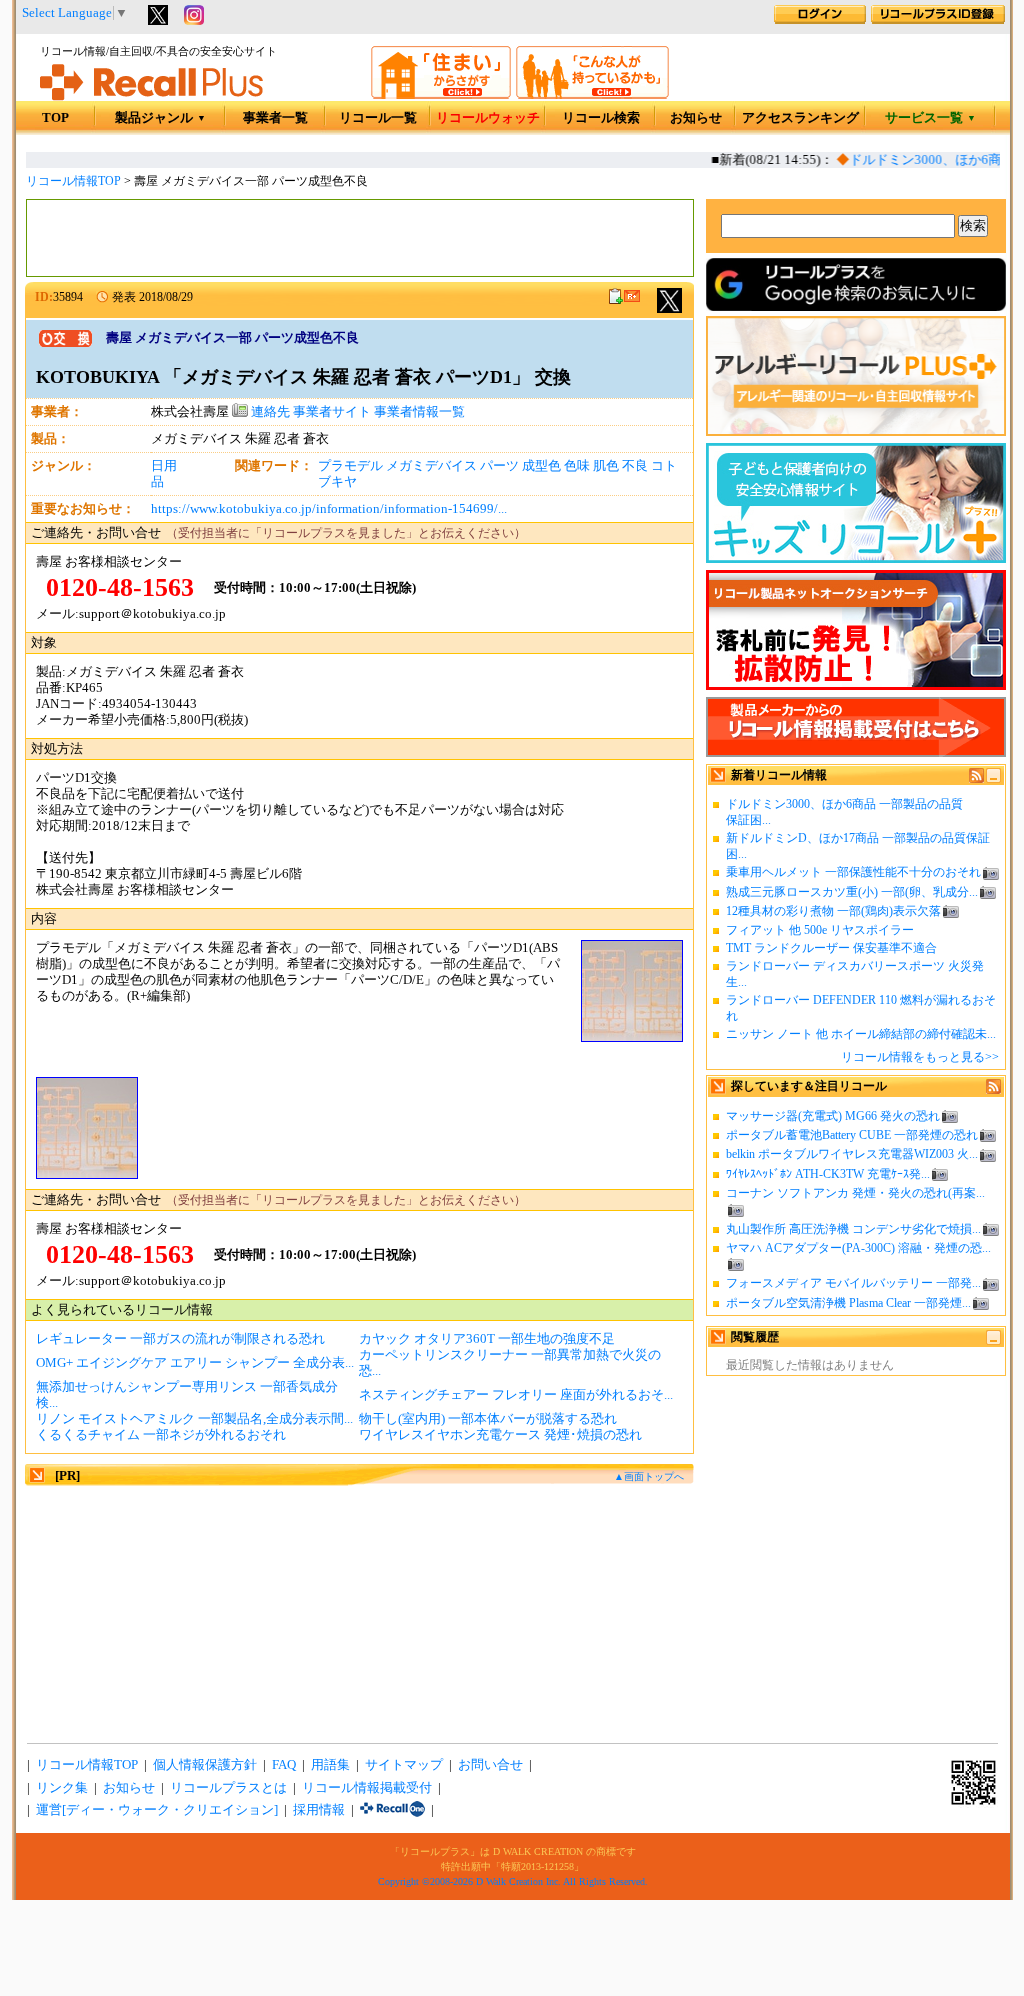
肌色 (606, 466)
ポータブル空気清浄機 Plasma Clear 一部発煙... (848, 1303)
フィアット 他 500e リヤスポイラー (820, 930)
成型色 (541, 466)
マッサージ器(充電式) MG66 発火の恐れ (833, 1116)
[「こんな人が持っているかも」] (592, 95)
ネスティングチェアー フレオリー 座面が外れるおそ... (516, 1395)
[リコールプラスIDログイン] (820, 20)
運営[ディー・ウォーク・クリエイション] (157, 1810)
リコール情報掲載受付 (367, 1788)
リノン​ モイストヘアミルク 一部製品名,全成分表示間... (194, 1419)
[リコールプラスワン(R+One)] (392, 1810)
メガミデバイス (431, 466)
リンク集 (62, 1788)
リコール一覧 (378, 118)
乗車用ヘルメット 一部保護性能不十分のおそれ (853, 872)
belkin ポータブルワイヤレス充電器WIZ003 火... (852, 1154)
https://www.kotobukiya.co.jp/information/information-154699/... (329, 509)
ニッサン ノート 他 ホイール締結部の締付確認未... (861, 1034)
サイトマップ (404, 1765)
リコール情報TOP (73, 181)
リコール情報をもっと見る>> (920, 1057)
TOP (55, 118)
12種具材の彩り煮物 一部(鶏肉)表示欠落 (833, 911)
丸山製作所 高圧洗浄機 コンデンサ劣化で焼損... (853, 1229)
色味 (577, 466)
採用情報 (319, 1810)
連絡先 (269, 412)
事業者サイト (332, 412)
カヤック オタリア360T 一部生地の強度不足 (487, 1339)
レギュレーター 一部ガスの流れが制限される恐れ (180, 1339)
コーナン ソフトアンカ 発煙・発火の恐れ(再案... (855, 1193)
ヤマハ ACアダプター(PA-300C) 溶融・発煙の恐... (858, 1248)
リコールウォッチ (488, 118)
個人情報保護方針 (205, 1765)
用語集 (330, 1765)
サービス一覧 (930, 118)
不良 (635, 466)
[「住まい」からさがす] (441, 95)
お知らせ (696, 118)
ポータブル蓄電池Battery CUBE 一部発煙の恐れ (852, 1135)
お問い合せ (490, 1765)
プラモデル (350, 466)
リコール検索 (601, 118)
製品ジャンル (160, 118)
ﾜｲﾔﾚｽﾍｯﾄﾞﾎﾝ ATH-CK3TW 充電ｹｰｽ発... (828, 1174)
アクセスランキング (800, 118)
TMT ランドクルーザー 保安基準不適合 (831, 948)
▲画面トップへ (649, 1476)
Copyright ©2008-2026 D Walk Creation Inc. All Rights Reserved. (513, 1881)
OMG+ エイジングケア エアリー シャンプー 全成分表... (195, 1363)
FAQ (284, 1765)
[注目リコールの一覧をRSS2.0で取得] (993, 1090)
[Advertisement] (360, 238)
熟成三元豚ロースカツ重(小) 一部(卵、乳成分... (852, 892)
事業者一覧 (275, 118)
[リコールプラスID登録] (938, 20)
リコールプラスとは (228, 1788)
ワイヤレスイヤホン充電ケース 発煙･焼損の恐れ (500, 1435)
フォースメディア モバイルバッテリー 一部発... (853, 1283)
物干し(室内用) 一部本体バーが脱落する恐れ (488, 1419)
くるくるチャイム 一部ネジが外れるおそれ (161, 1435)
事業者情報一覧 (419, 412)
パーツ (499, 466)
